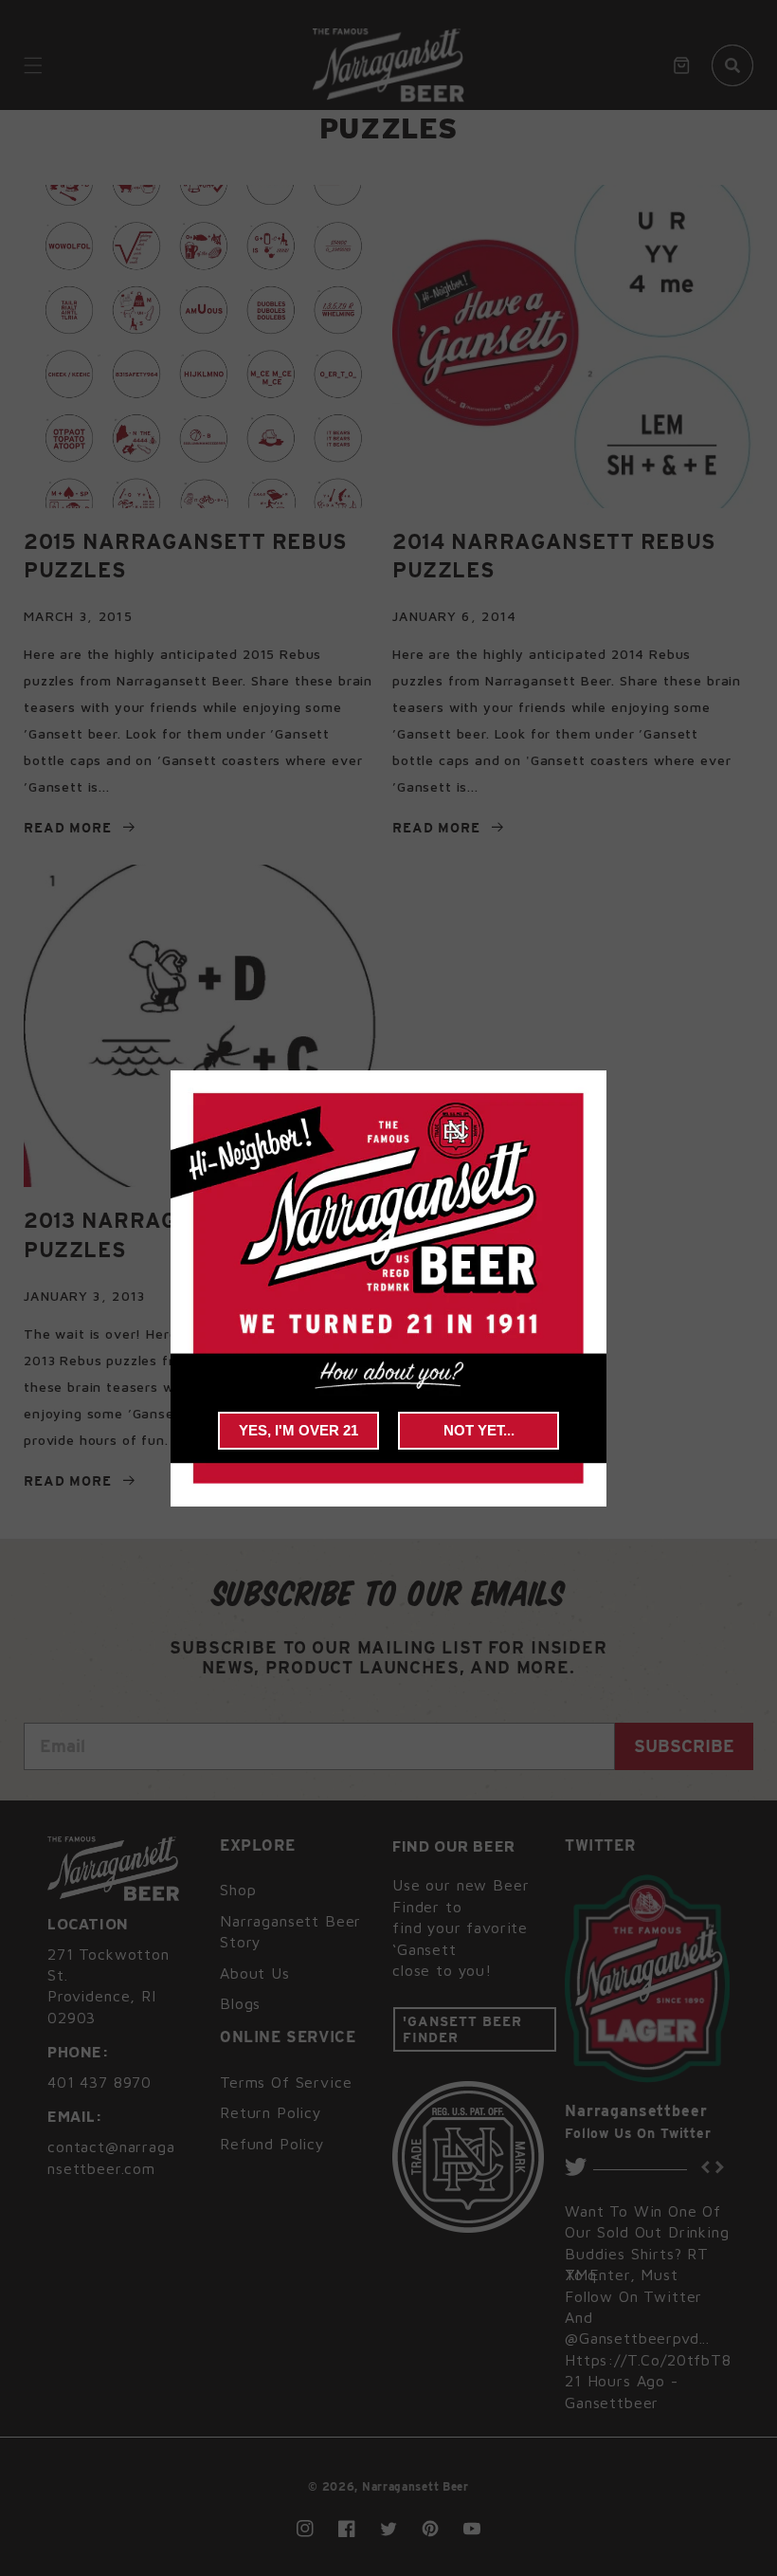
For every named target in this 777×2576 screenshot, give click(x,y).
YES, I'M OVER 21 (298, 1430)
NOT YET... (479, 1430)
